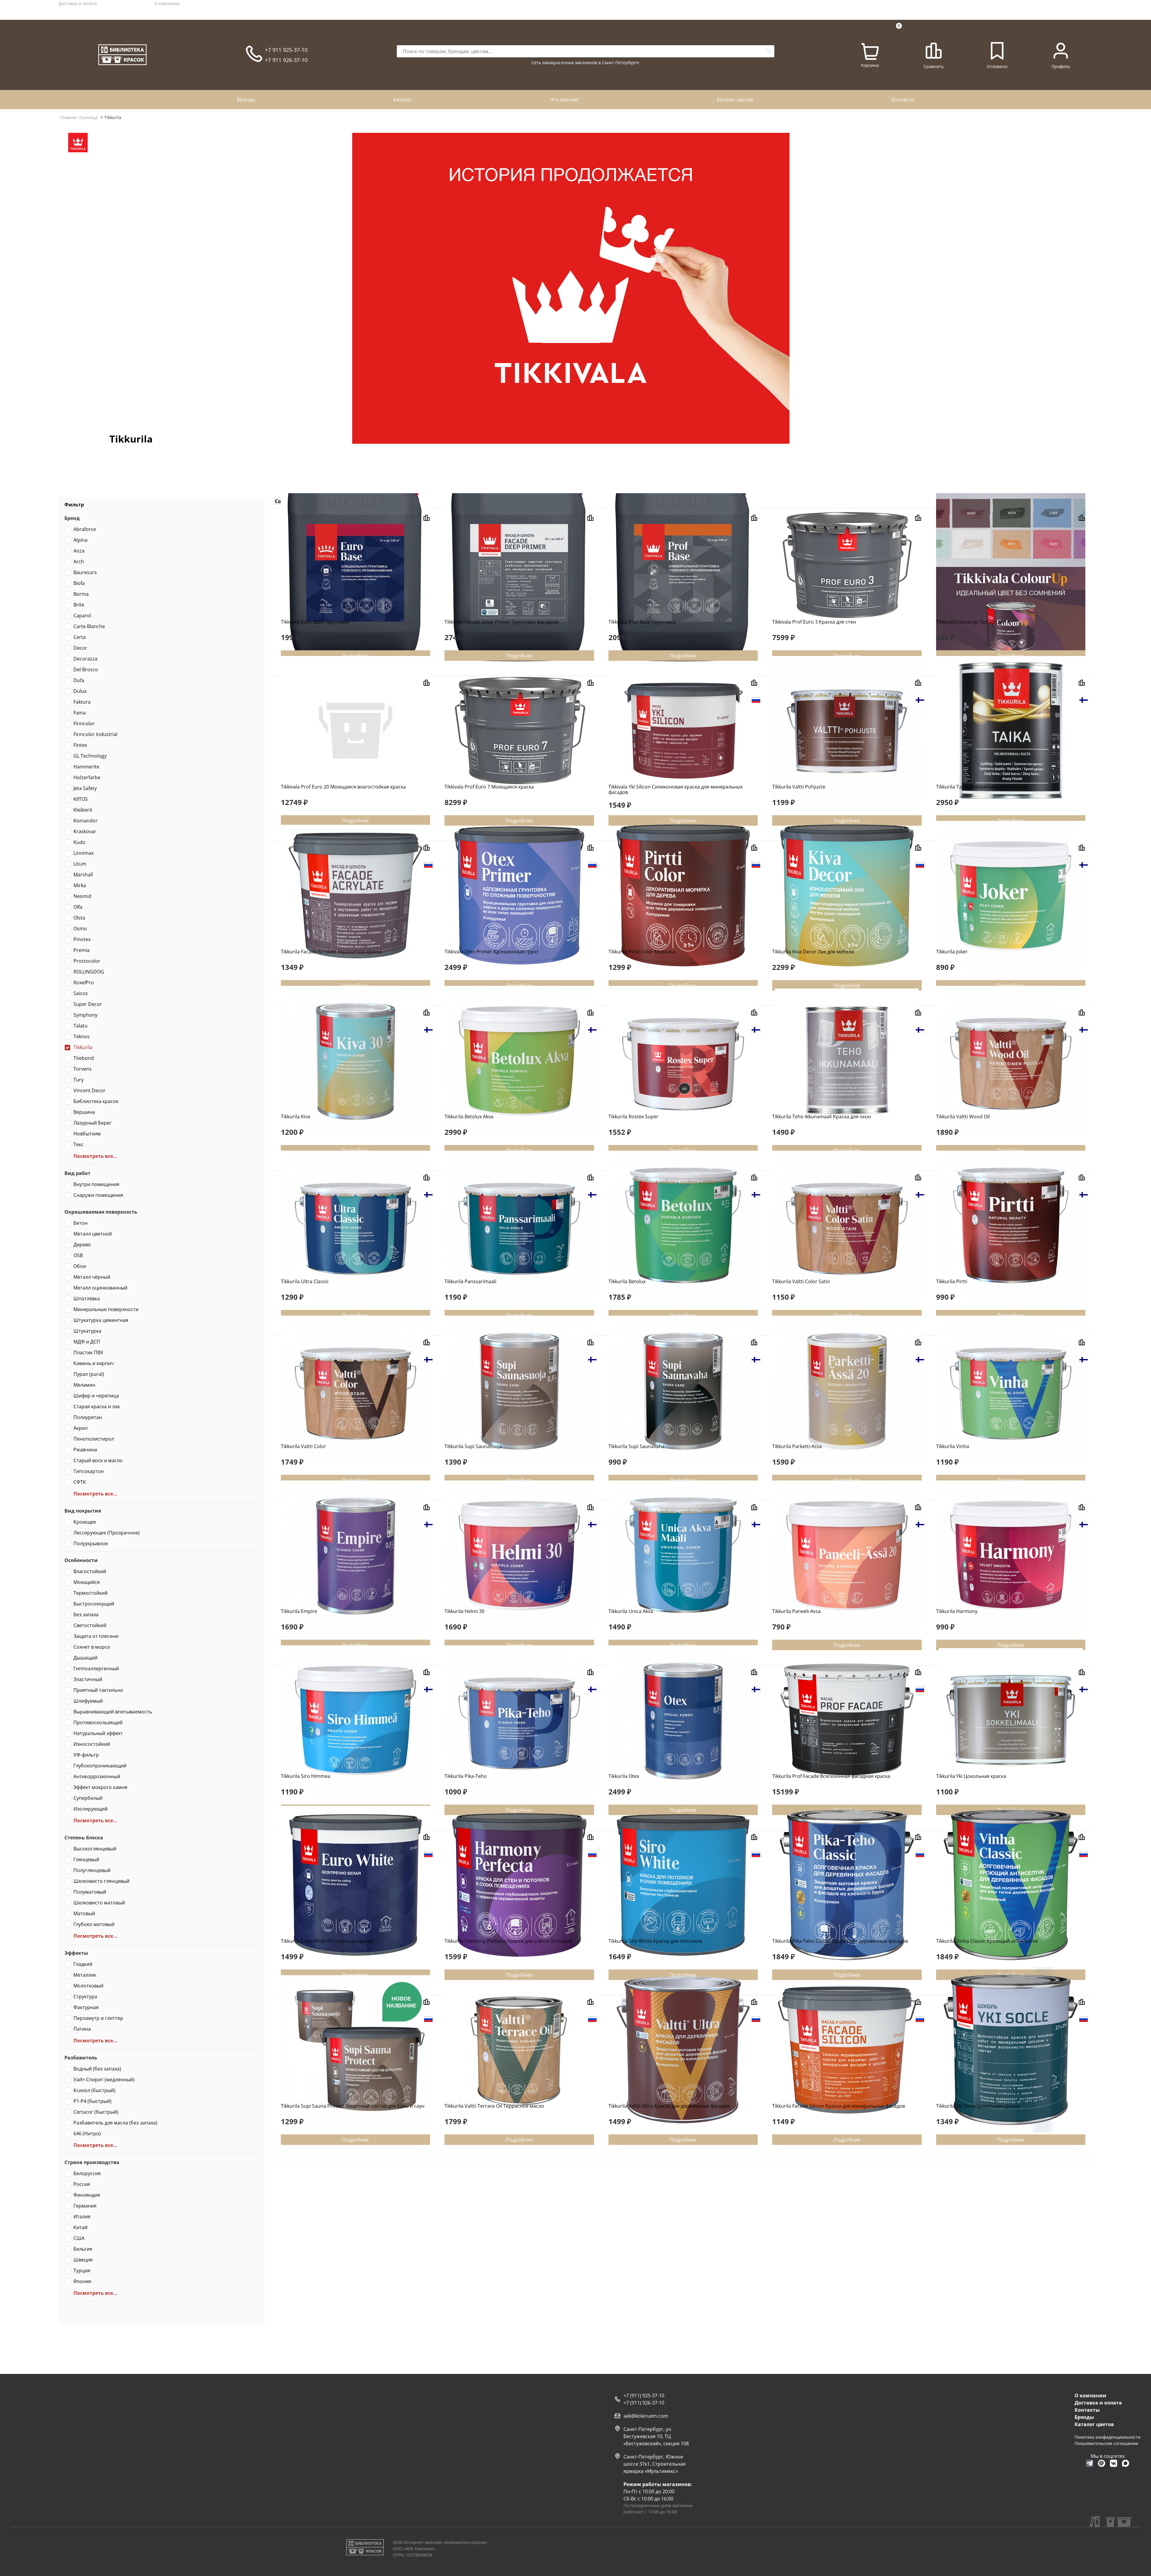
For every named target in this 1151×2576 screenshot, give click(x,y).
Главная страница (79, 117)
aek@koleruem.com (646, 2416)
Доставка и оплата (78, 3)
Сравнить (934, 66)
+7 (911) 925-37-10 (644, 2396)
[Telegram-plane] (1090, 2463)
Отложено (997, 66)
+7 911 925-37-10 (286, 50)
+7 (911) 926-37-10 (644, 2403)
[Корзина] (870, 52)
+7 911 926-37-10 (286, 60)
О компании (167, 3)
